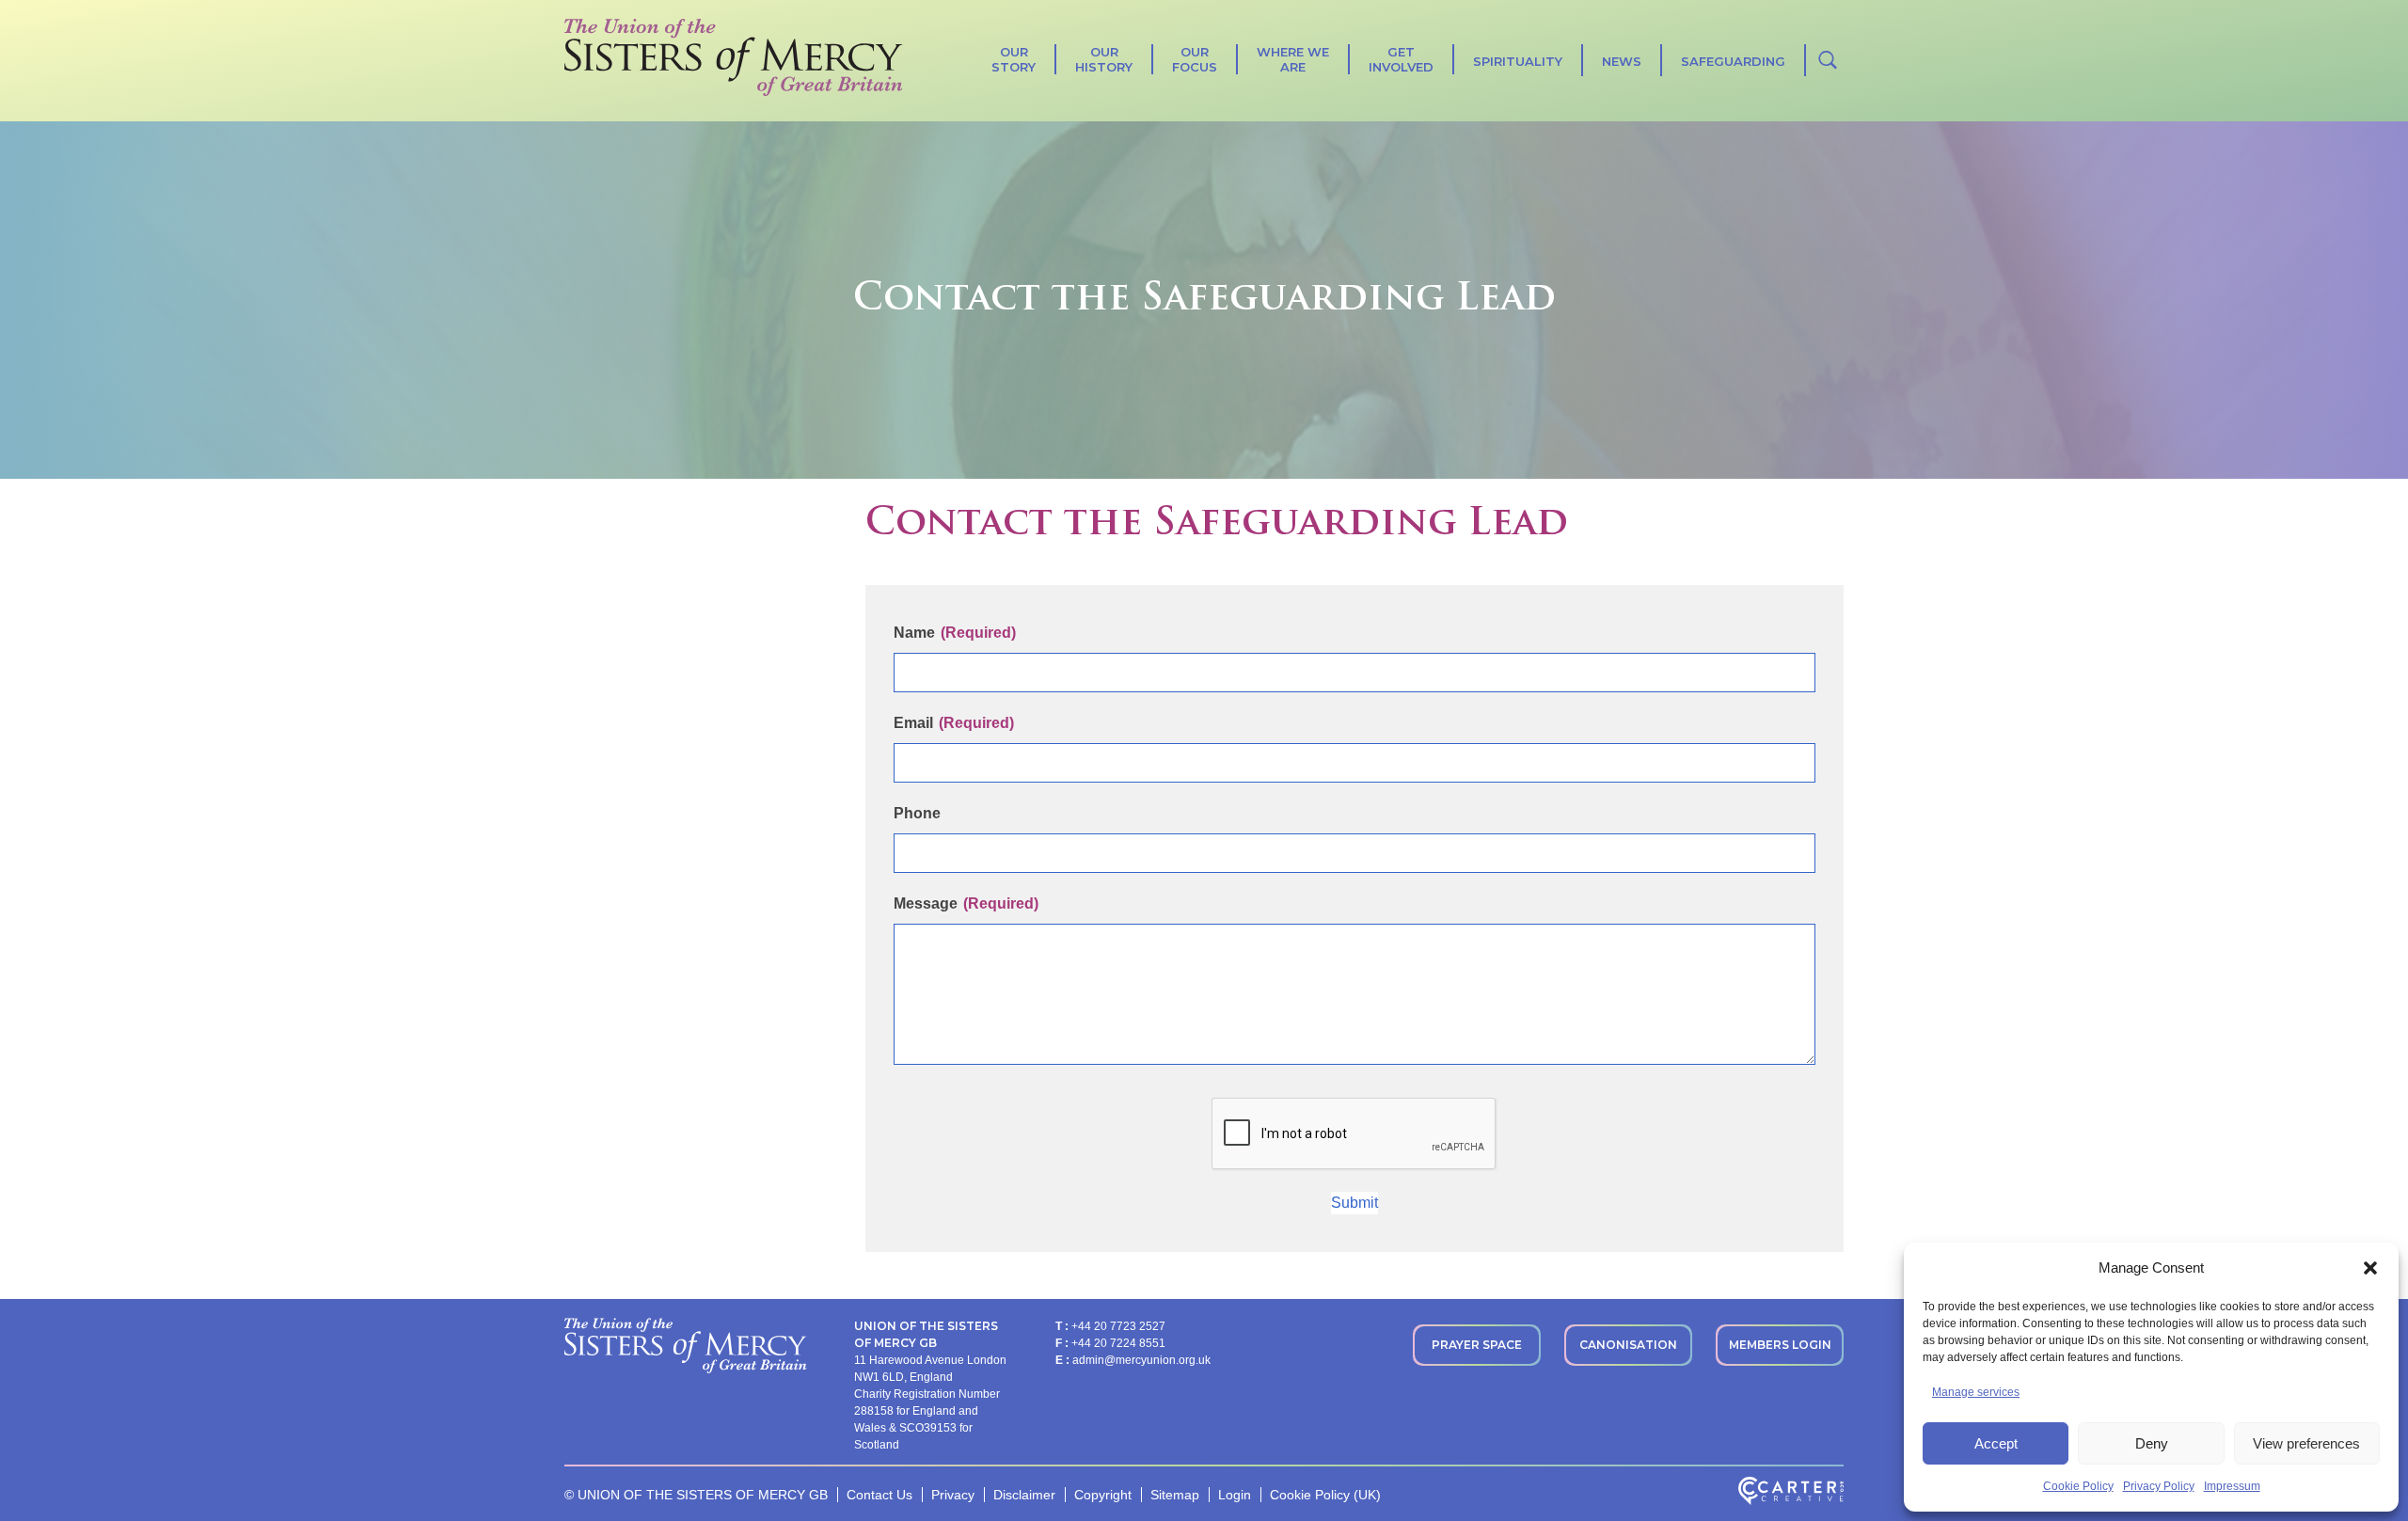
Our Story (1014, 59)
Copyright (1103, 1495)
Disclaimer (1024, 1495)
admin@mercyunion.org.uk (1141, 1360)
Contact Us (879, 1495)
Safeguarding (1733, 61)
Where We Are (1293, 59)
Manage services (1976, 1392)
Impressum (2232, 1486)
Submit (1354, 1203)
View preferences (2306, 1443)
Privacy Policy (2159, 1486)
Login (1235, 1495)
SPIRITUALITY (1518, 61)
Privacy (953, 1495)
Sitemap (1175, 1495)
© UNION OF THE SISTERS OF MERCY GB (696, 1495)
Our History (1104, 59)
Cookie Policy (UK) (1325, 1495)
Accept (1996, 1443)
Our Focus (1195, 59)
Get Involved (1401, 59)
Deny (2152, 1443)
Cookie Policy (2078, 1486)
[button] (2370, 1268)
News (1622, 61)
